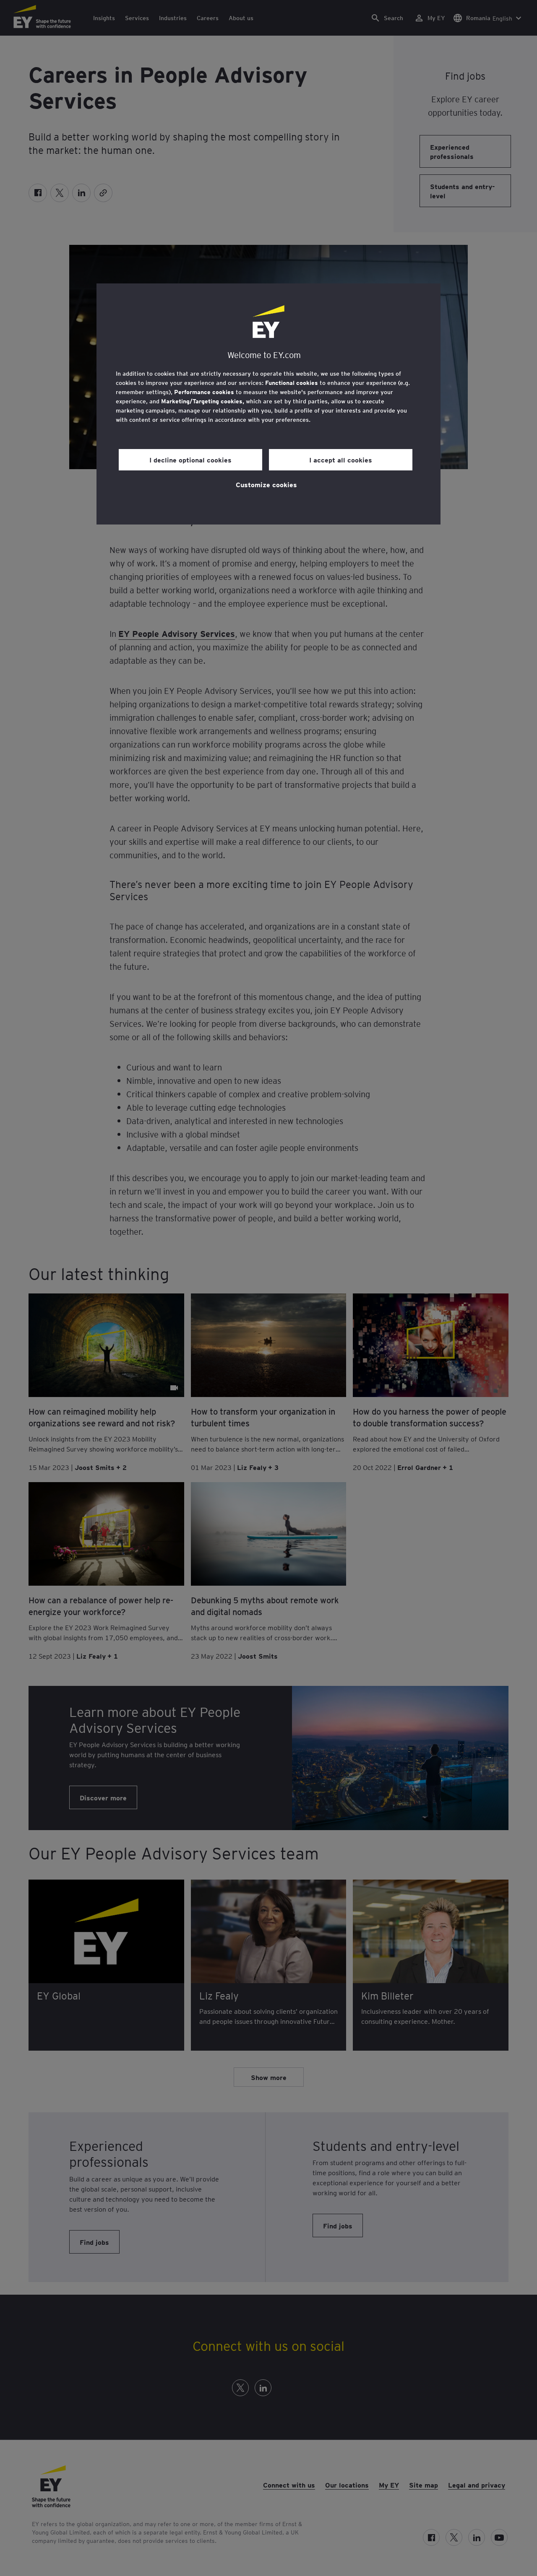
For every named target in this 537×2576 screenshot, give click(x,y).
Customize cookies (266, 484)
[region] (268, 404)
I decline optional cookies (190, 460)
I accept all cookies (341, 460)
